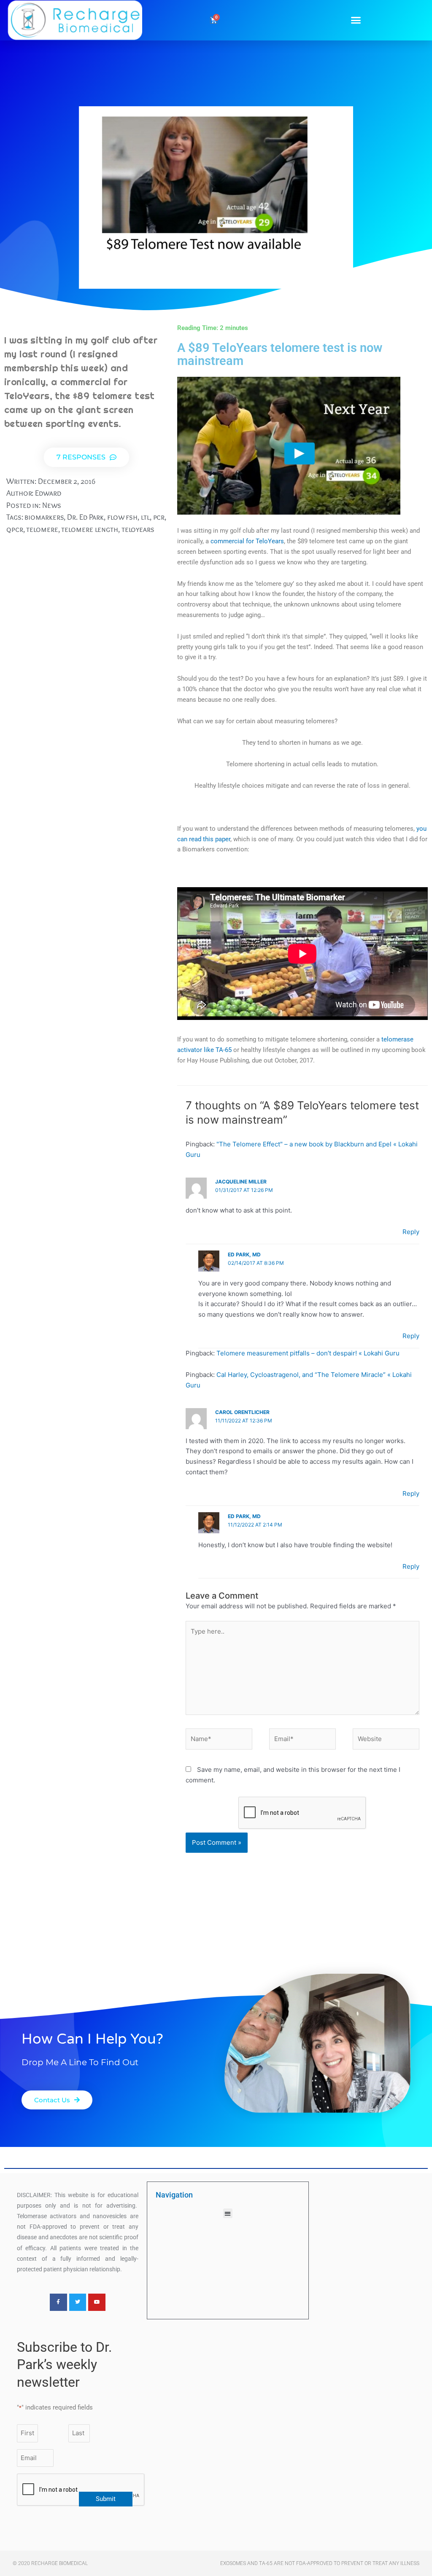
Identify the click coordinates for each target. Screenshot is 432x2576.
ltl (145, 517)
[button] (356, 20)
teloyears (138, 529)
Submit (106, 2499)
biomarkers (44, 517)
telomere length (90, 529)
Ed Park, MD (244, 1254)
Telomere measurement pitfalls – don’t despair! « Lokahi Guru (308, 1353)
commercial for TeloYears (247, 541)
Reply (411, 1232)
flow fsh (122, 517)
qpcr (15, 529)
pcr (159, 517)
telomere (42, 529)
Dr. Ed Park (85, 517)
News (52, 505)
